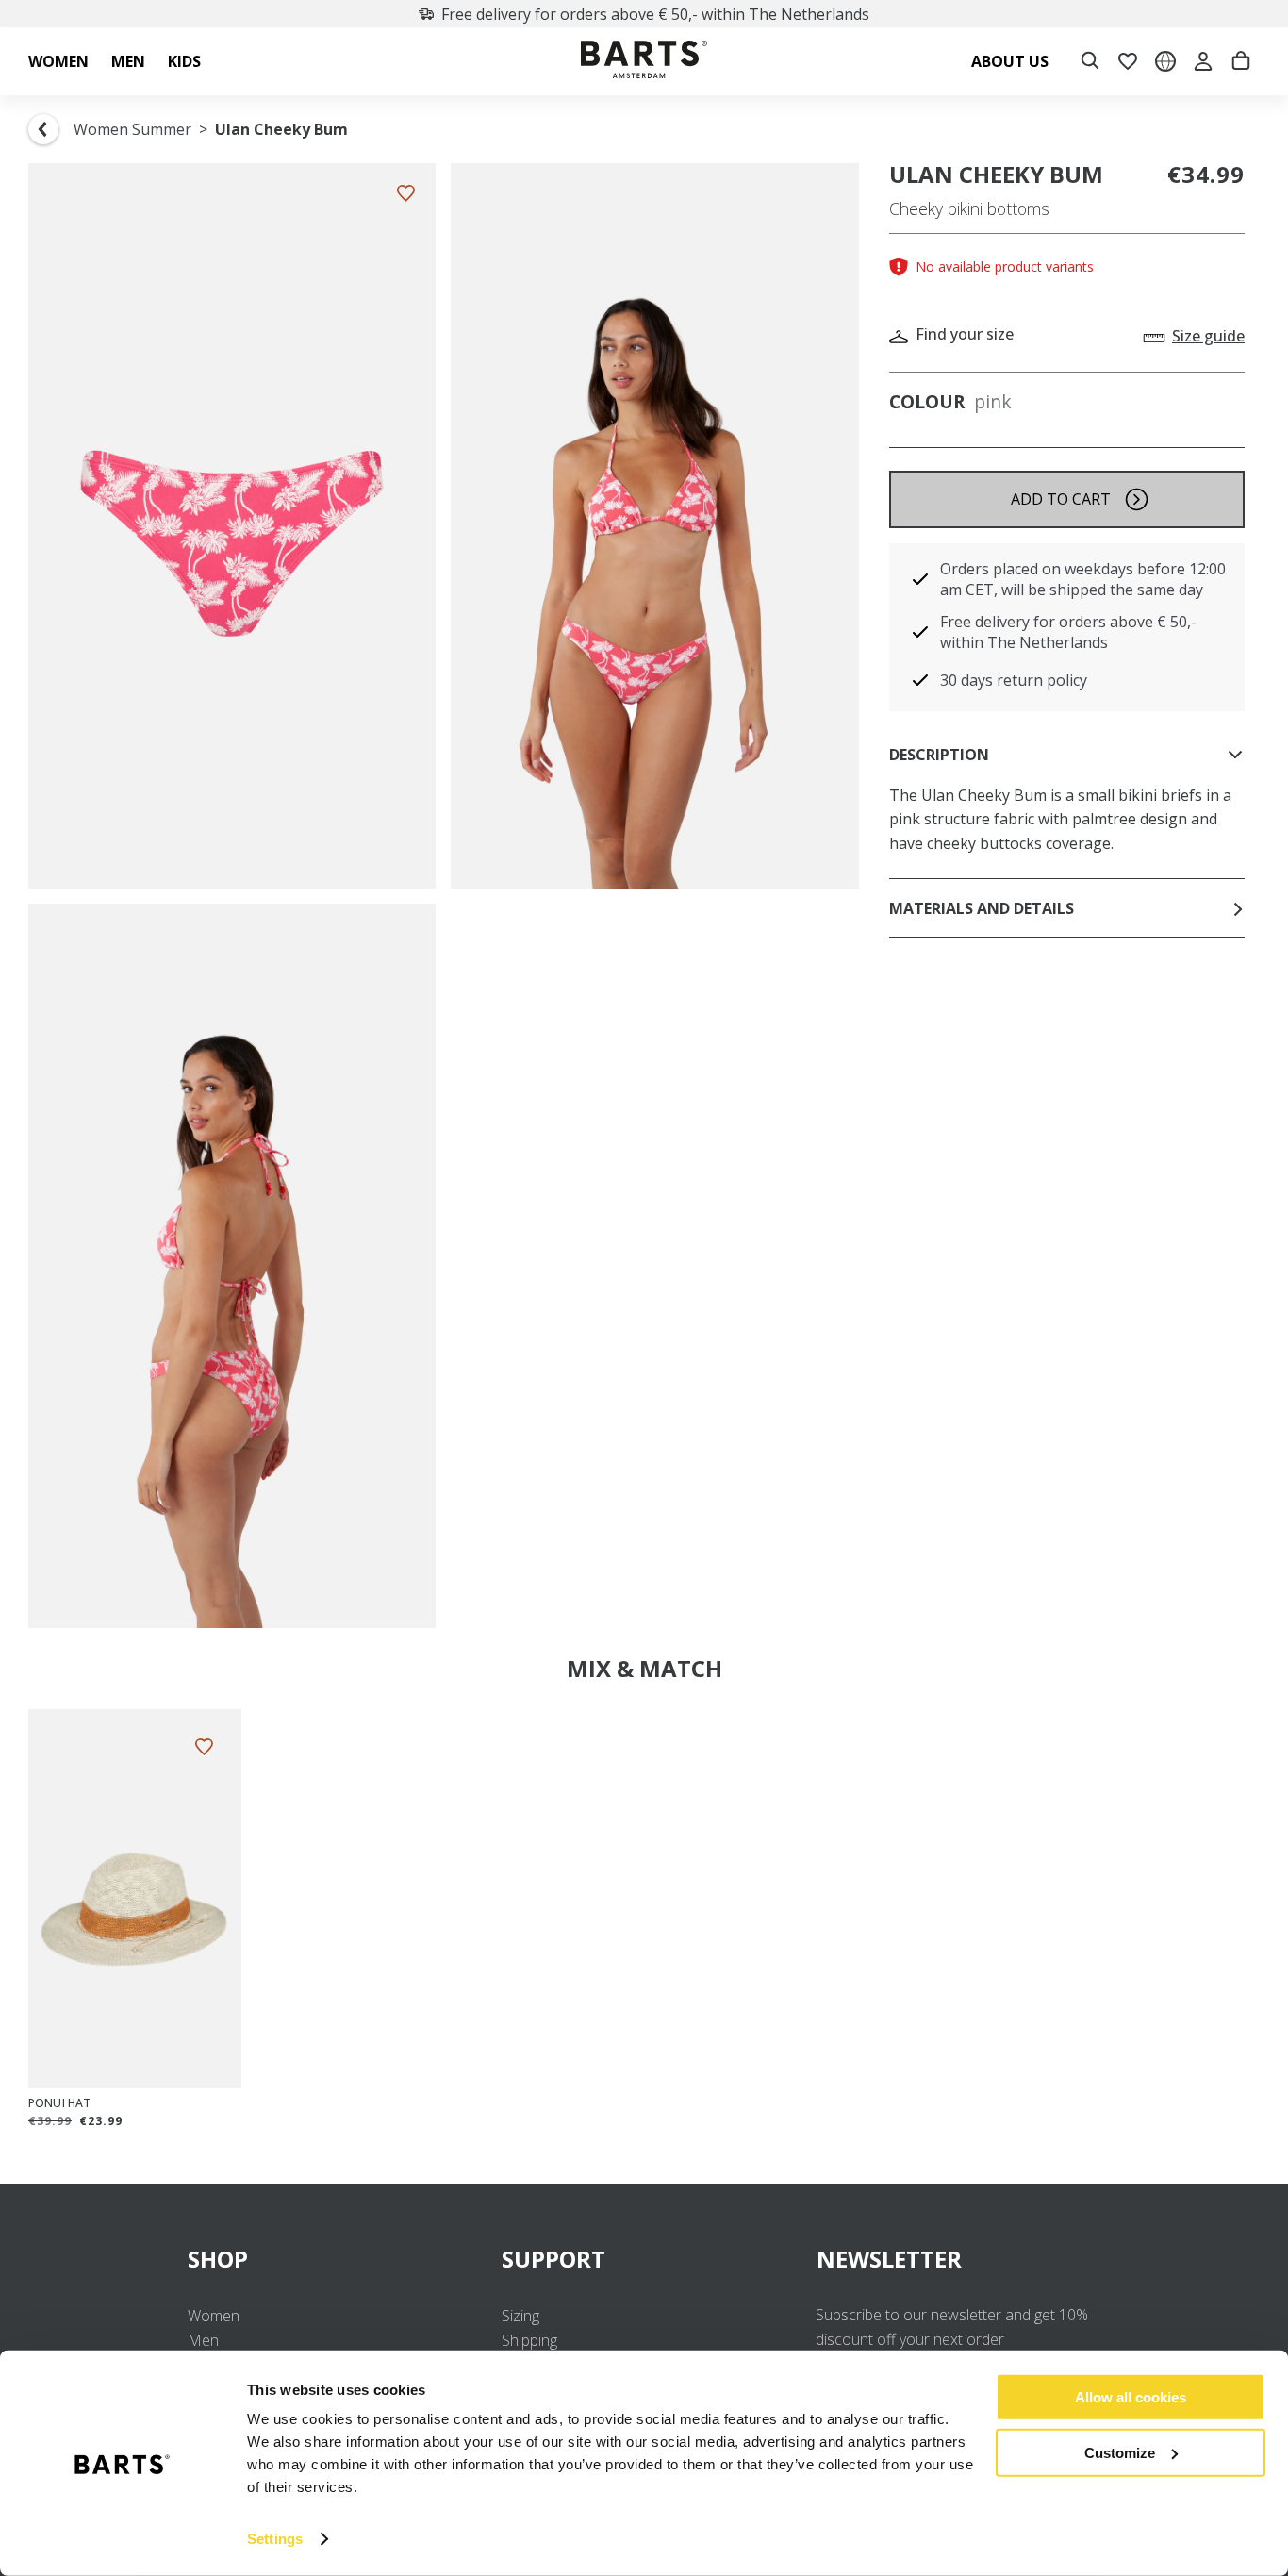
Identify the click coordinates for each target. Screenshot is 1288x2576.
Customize (1120, 2452)
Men (203, 2340)
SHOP (218, 2259)
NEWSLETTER (889, 2259)
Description (939, 755)
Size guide (1208, 336)
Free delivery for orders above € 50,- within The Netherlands (655, 14)
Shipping (529, 2340)
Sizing (520, 2316)
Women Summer (132, 129)
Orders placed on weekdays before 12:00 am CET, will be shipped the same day (1083, 579)
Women (214, 2316)
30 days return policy (1014, 680)
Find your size (965, 334)
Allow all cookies (1131, 2397)
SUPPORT (553, 2259)
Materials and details (982, 908)
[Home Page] (644, 62)
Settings (275, 2539)
